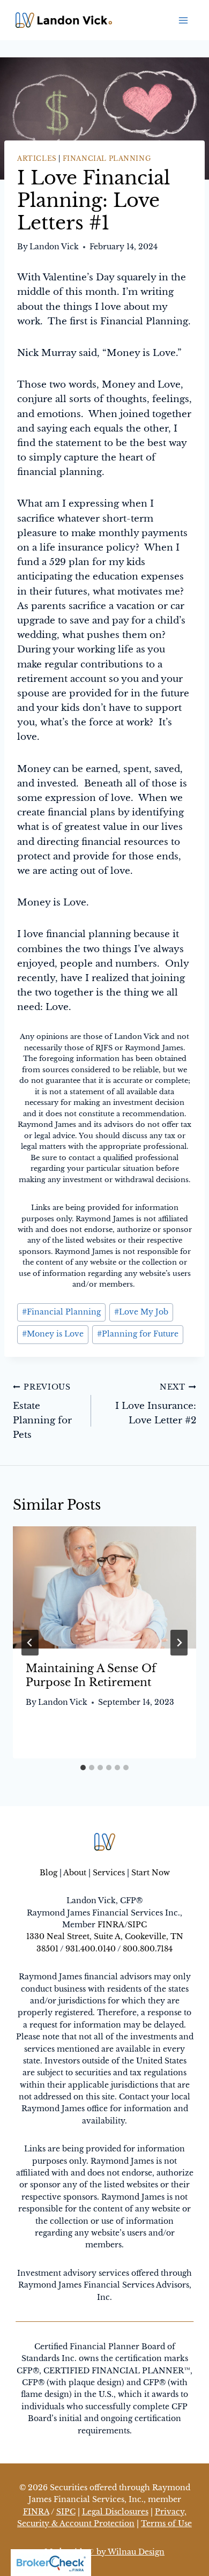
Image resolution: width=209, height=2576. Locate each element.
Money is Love (53, 1334)
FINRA (111, 1925)
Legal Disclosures (115, 2512)
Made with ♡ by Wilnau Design (104, 2552)
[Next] (179, 1643)
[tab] (83, 1768)
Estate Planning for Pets (42, 1412)
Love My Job (141, 1312)
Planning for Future (138, 1334)
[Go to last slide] (30, 1643)
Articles (37, 158)
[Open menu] (184, 20)
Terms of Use (166, 2523)
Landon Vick (54, 247)
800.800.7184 (148, 1949)
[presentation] (104, 1587)
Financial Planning (107, 158)
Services (109, 1873)
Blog (48, 1873)
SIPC (137, 1925)
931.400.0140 (91, 1949)
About (75, 1873)
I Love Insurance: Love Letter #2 (156, 1404)
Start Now (151, 1873)
